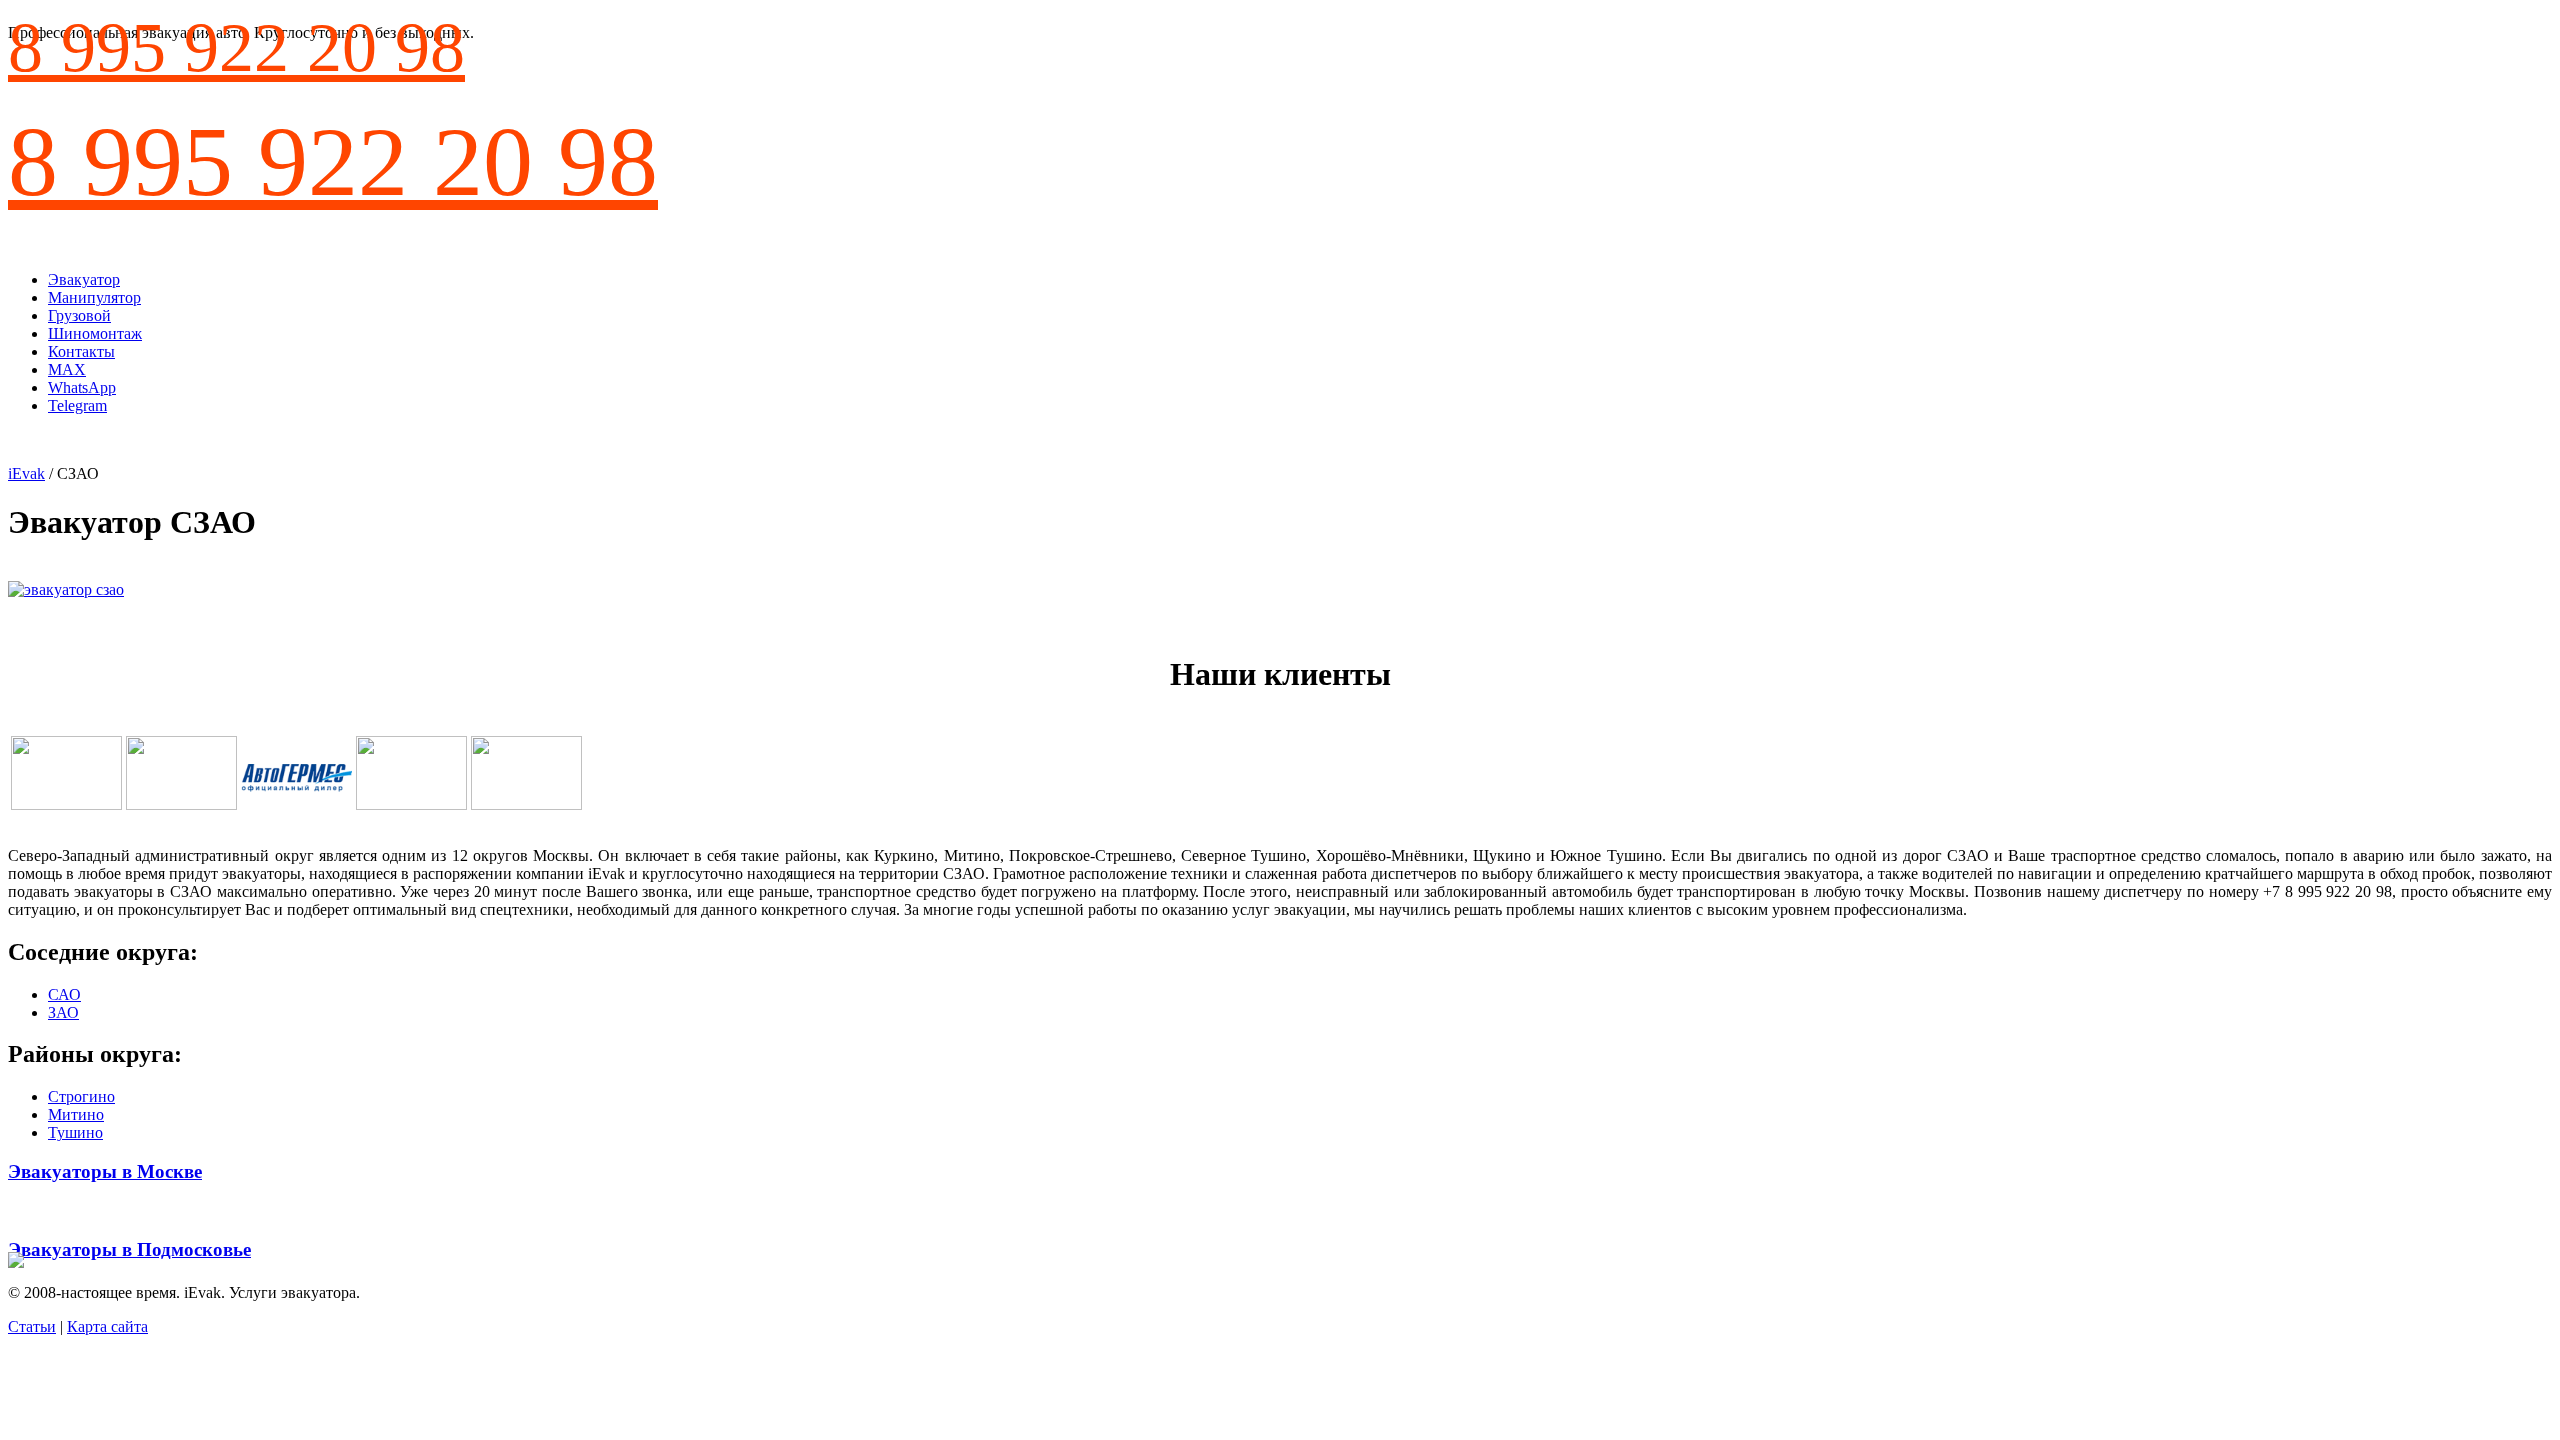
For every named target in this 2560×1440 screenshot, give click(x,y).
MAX (67, 369)
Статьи (32, 1326)
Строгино (81, 1096)
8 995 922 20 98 (236, 47)
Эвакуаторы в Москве (105, 1171)
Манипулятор (94, 297)
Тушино (75, 1132)
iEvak (26, 473)
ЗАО (63, 1012)
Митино (76, 1114)
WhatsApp (82, 387)
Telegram (77, 405)
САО (64, 994)
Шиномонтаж (95, 333)
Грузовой (79, 315)
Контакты (81, 351)
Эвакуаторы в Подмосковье (129, 1249)
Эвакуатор (84, 279)
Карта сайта (107, 1326)
